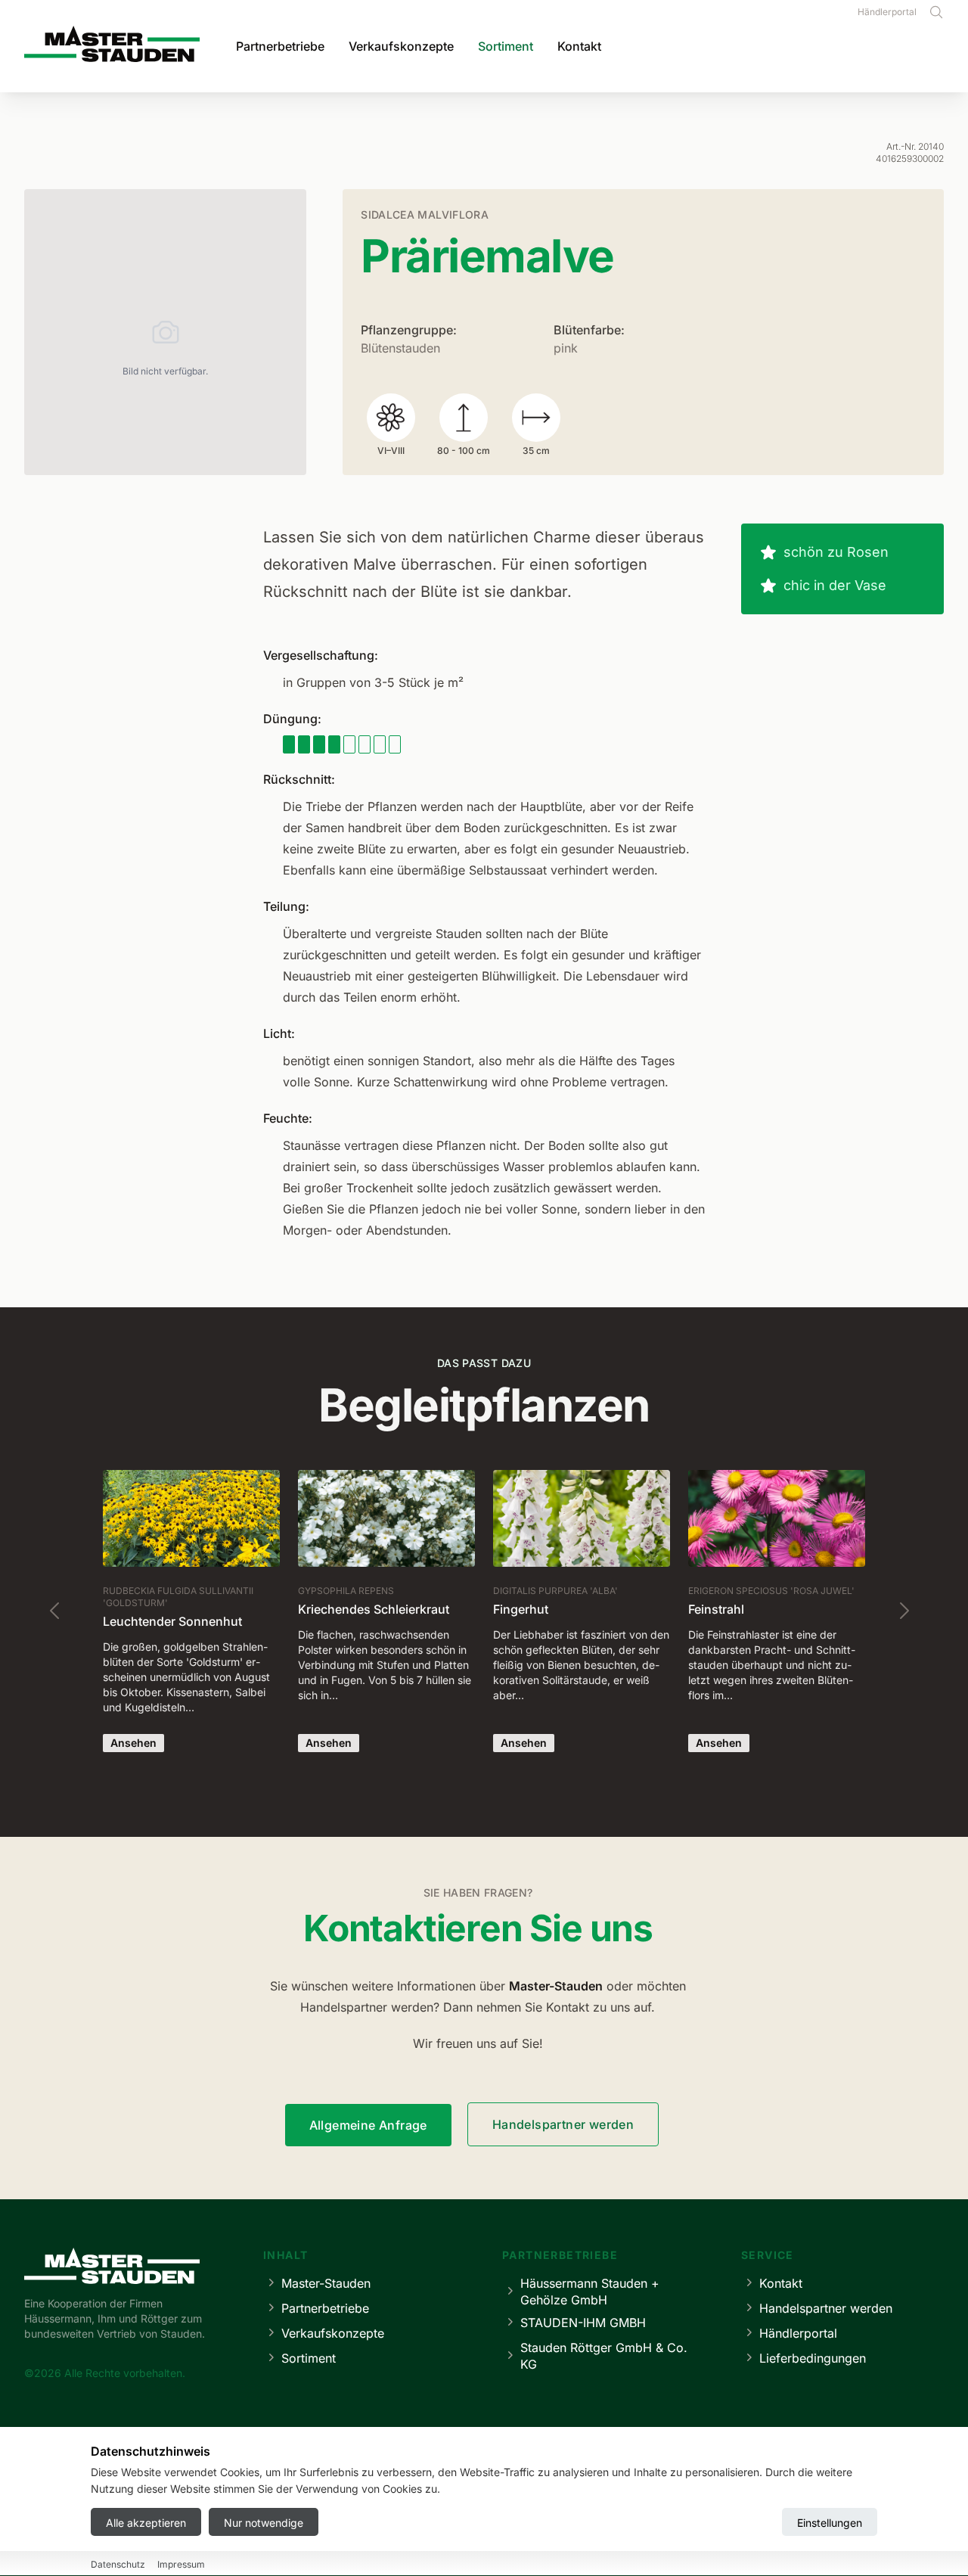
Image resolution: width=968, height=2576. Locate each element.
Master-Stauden (326, 2283)
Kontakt (579, 46)
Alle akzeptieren (146, 2523)
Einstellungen (830, 2523)
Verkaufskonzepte (401, 46)
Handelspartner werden (563, 2124)
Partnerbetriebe (280, 46)
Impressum (181, 2565)
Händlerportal (887, 12)
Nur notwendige (264, 2523)
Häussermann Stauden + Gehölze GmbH (590, 2292)
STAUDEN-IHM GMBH (583, 2323)
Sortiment (506, 46)
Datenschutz (118, 2565)
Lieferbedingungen (813, 2358)
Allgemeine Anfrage (368, 2125)
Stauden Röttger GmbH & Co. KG (604, 2356)
